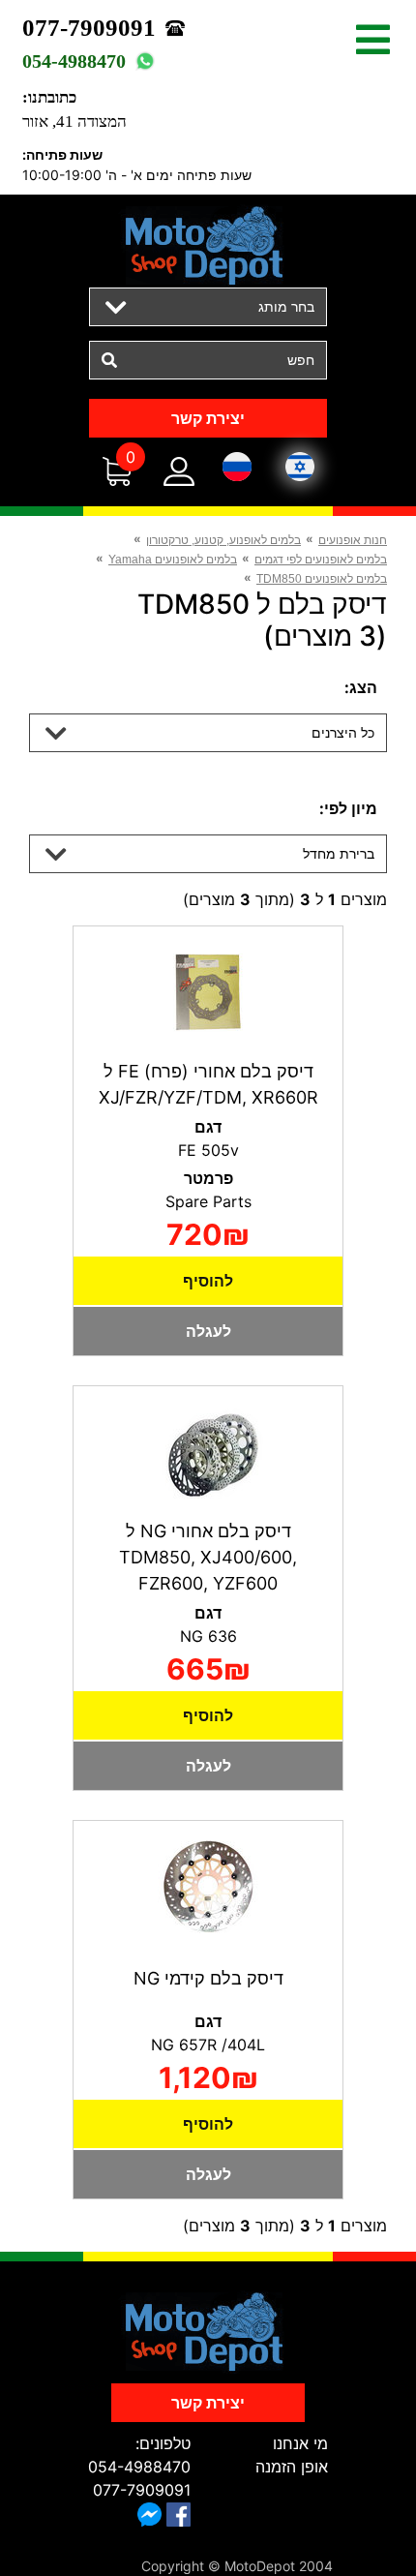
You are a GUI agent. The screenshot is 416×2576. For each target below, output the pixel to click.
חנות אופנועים (353, 540)
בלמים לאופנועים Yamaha (173, 560)
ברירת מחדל (339, 853)
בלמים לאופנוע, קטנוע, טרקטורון (223, 540)
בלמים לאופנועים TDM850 (322, 579)
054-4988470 (74, 61)
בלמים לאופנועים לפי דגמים (321, 560)
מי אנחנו (300, 2443)
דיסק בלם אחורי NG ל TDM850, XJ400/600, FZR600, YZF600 (208, 1557)
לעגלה (208, 1331)
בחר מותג (286, 306)
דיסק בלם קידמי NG (208, 1978)
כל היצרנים (343, 732)
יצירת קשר (208, 418)
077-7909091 (89, 28)
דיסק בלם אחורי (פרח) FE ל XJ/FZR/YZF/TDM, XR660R (208, 1084)
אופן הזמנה (292, 2467)
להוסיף (208, 1281)
